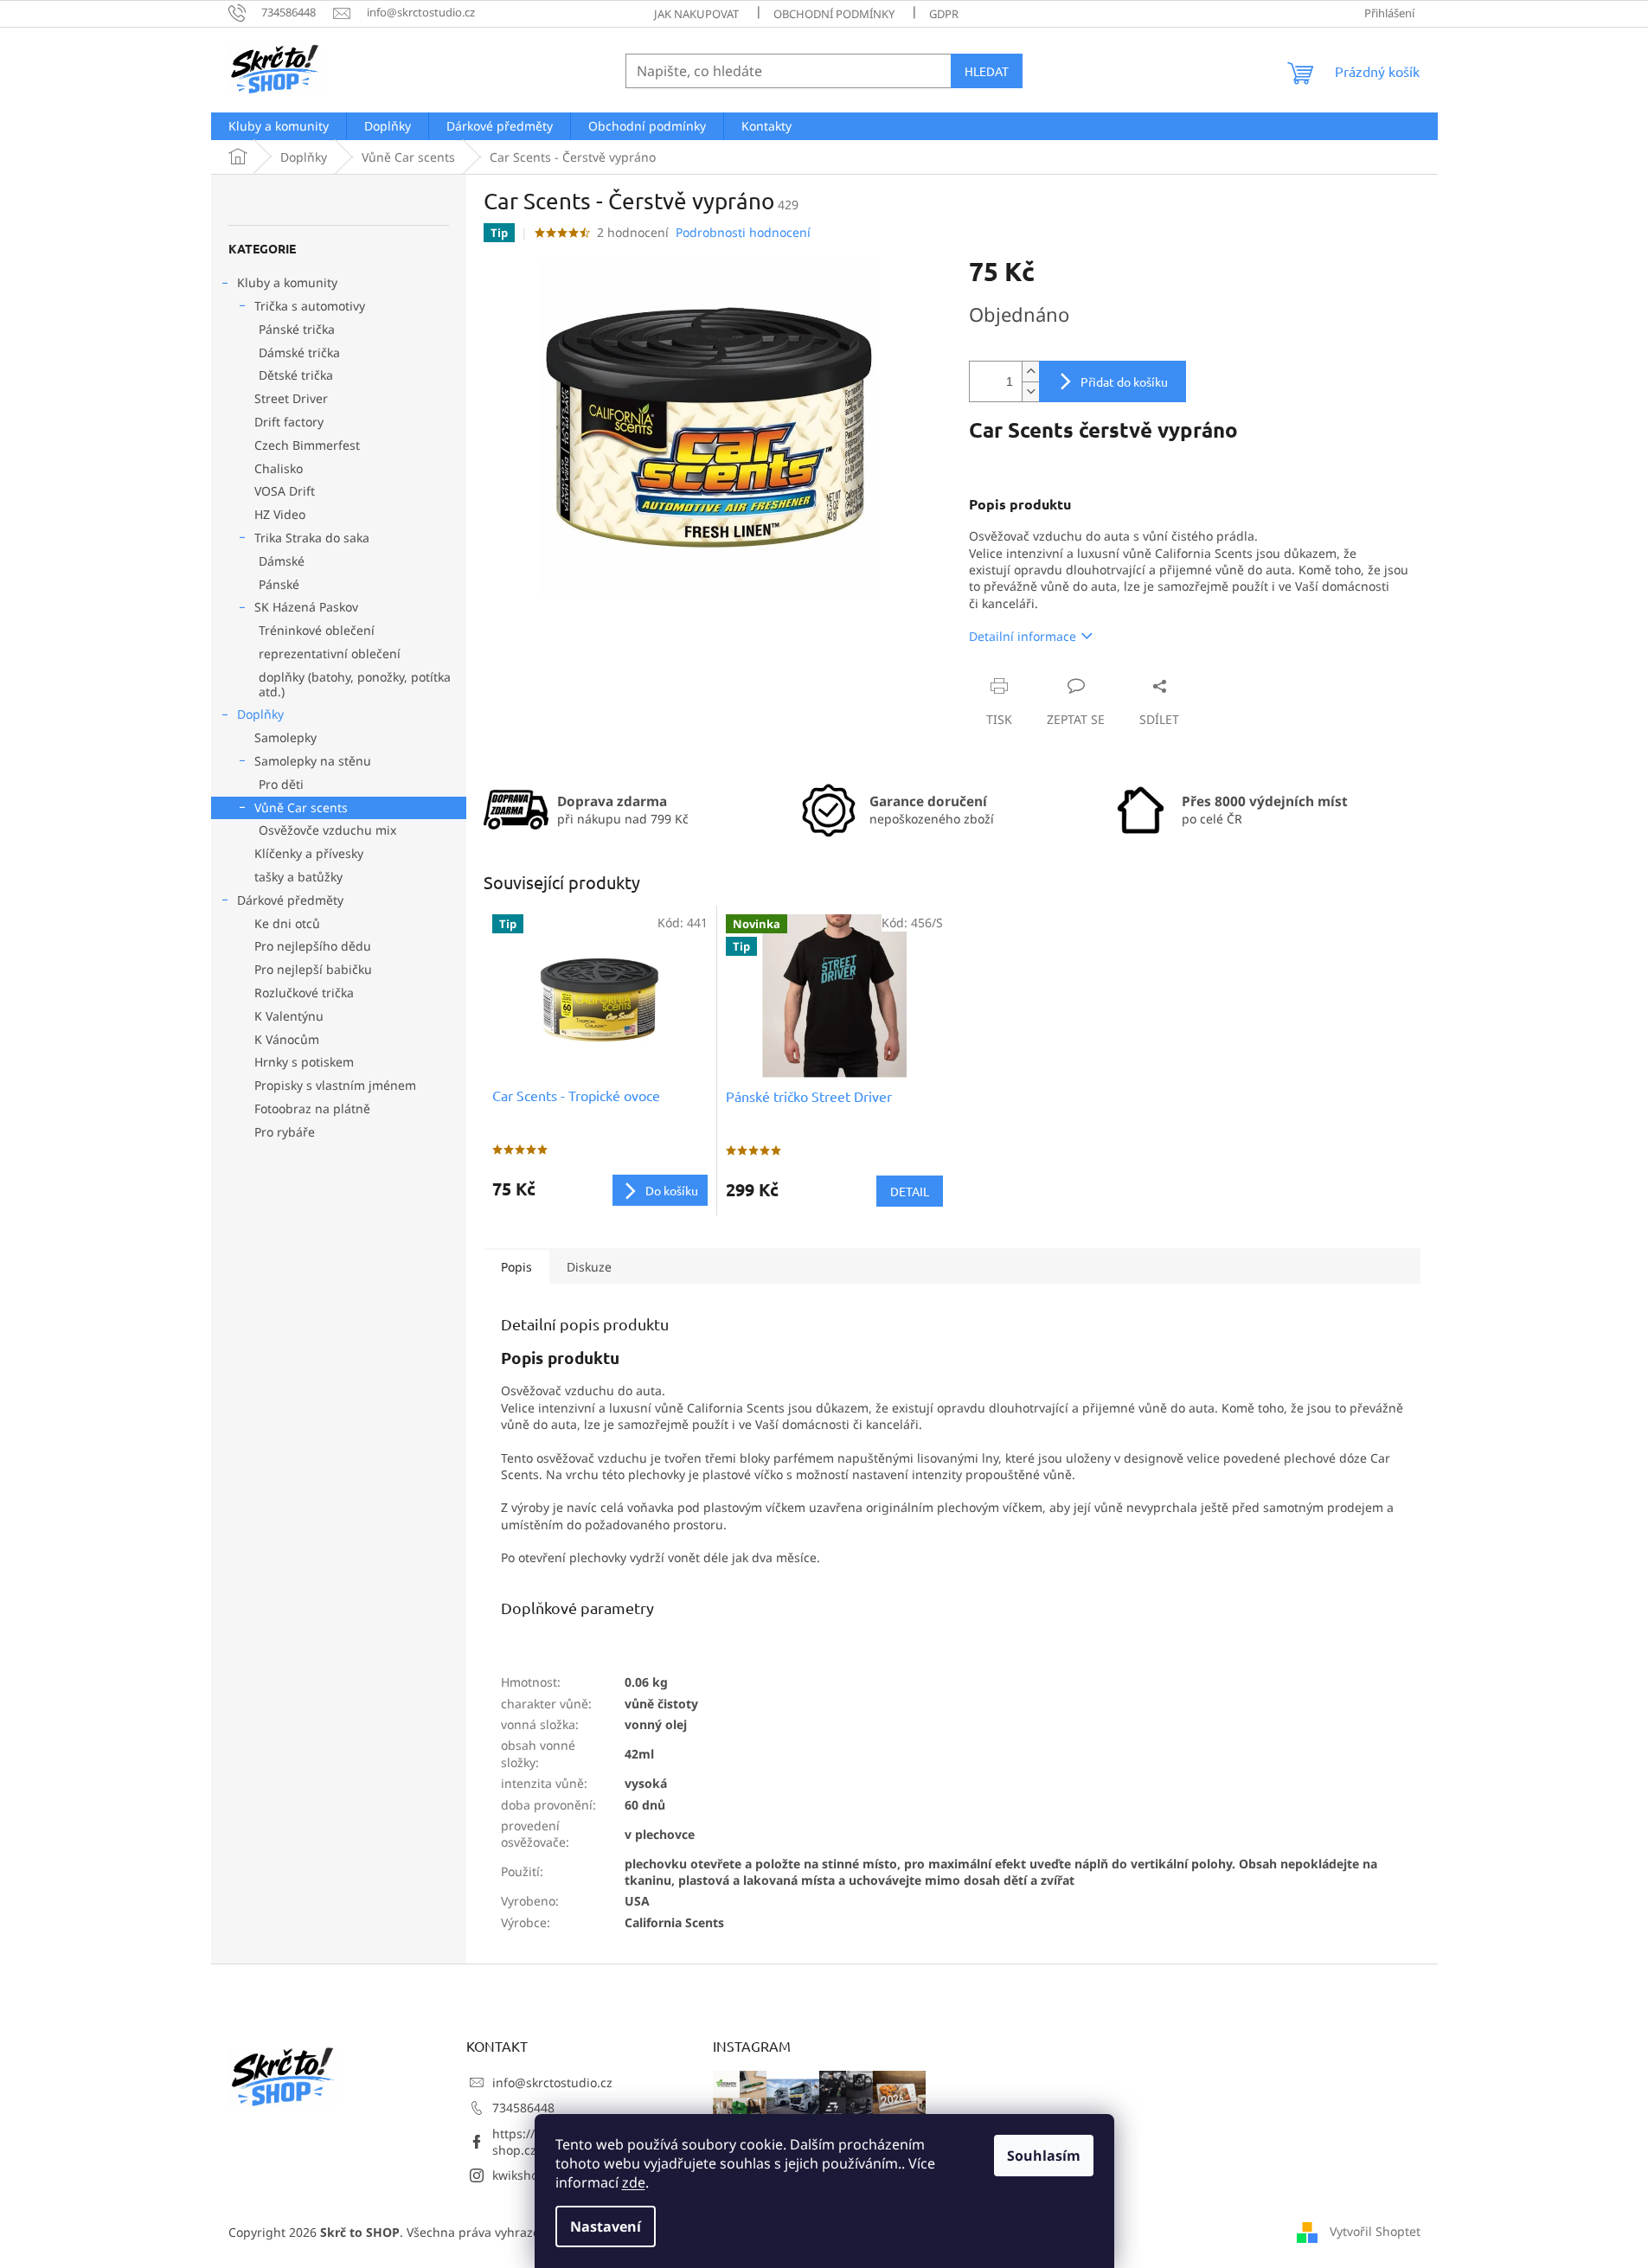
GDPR (944, 14)
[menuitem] (279, 126)
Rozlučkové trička (304, 993)
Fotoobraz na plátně (312, 1108)
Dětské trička (296, 375)
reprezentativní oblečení (330, 653)
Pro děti (281, 784)
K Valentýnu (289, 1016)
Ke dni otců (287, 923)
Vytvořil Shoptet (1375, 2231)
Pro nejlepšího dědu (313, 946)
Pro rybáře (285, 1132)
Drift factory (289, 422)
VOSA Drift (285, 491)
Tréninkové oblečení (317, 630)
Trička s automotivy (310, 306)
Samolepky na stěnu (313, 761)
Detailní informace (1023, 636)
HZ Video (280, 514)
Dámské (282, 561)
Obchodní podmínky (834, 14)
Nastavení (606, 2226)
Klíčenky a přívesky (309, 853)
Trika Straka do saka (312, 538)
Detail (910, 1191)
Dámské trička (299, 352)
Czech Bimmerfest (307, 445)
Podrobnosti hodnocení (743, 232)
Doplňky (260, 714)
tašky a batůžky (298, 877)
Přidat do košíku (1124, 381)
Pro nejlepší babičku (313, 969)
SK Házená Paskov (306, 607)
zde (634, 2182)
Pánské (279, 584)
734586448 (523, 2108)
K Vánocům (287, 1039)
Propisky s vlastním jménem (335, 1085)
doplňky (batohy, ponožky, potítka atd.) (355, 684)
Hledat (987, 71)
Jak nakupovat (696, 14)
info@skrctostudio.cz (552, 2082)
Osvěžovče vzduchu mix (327, 830)
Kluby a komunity (287, 282)
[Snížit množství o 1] (1030, 391)
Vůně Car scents (301, 807)
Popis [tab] (516, 1267)
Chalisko (279, 468)
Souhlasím (1044, 2156)
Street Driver (291, 398)
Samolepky (285, 737)
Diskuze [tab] (589, 1267)
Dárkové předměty (290, 900)
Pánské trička (297, 329)
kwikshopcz (525, 2175)
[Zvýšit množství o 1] (1030, 372)
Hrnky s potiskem (304, 1062)
